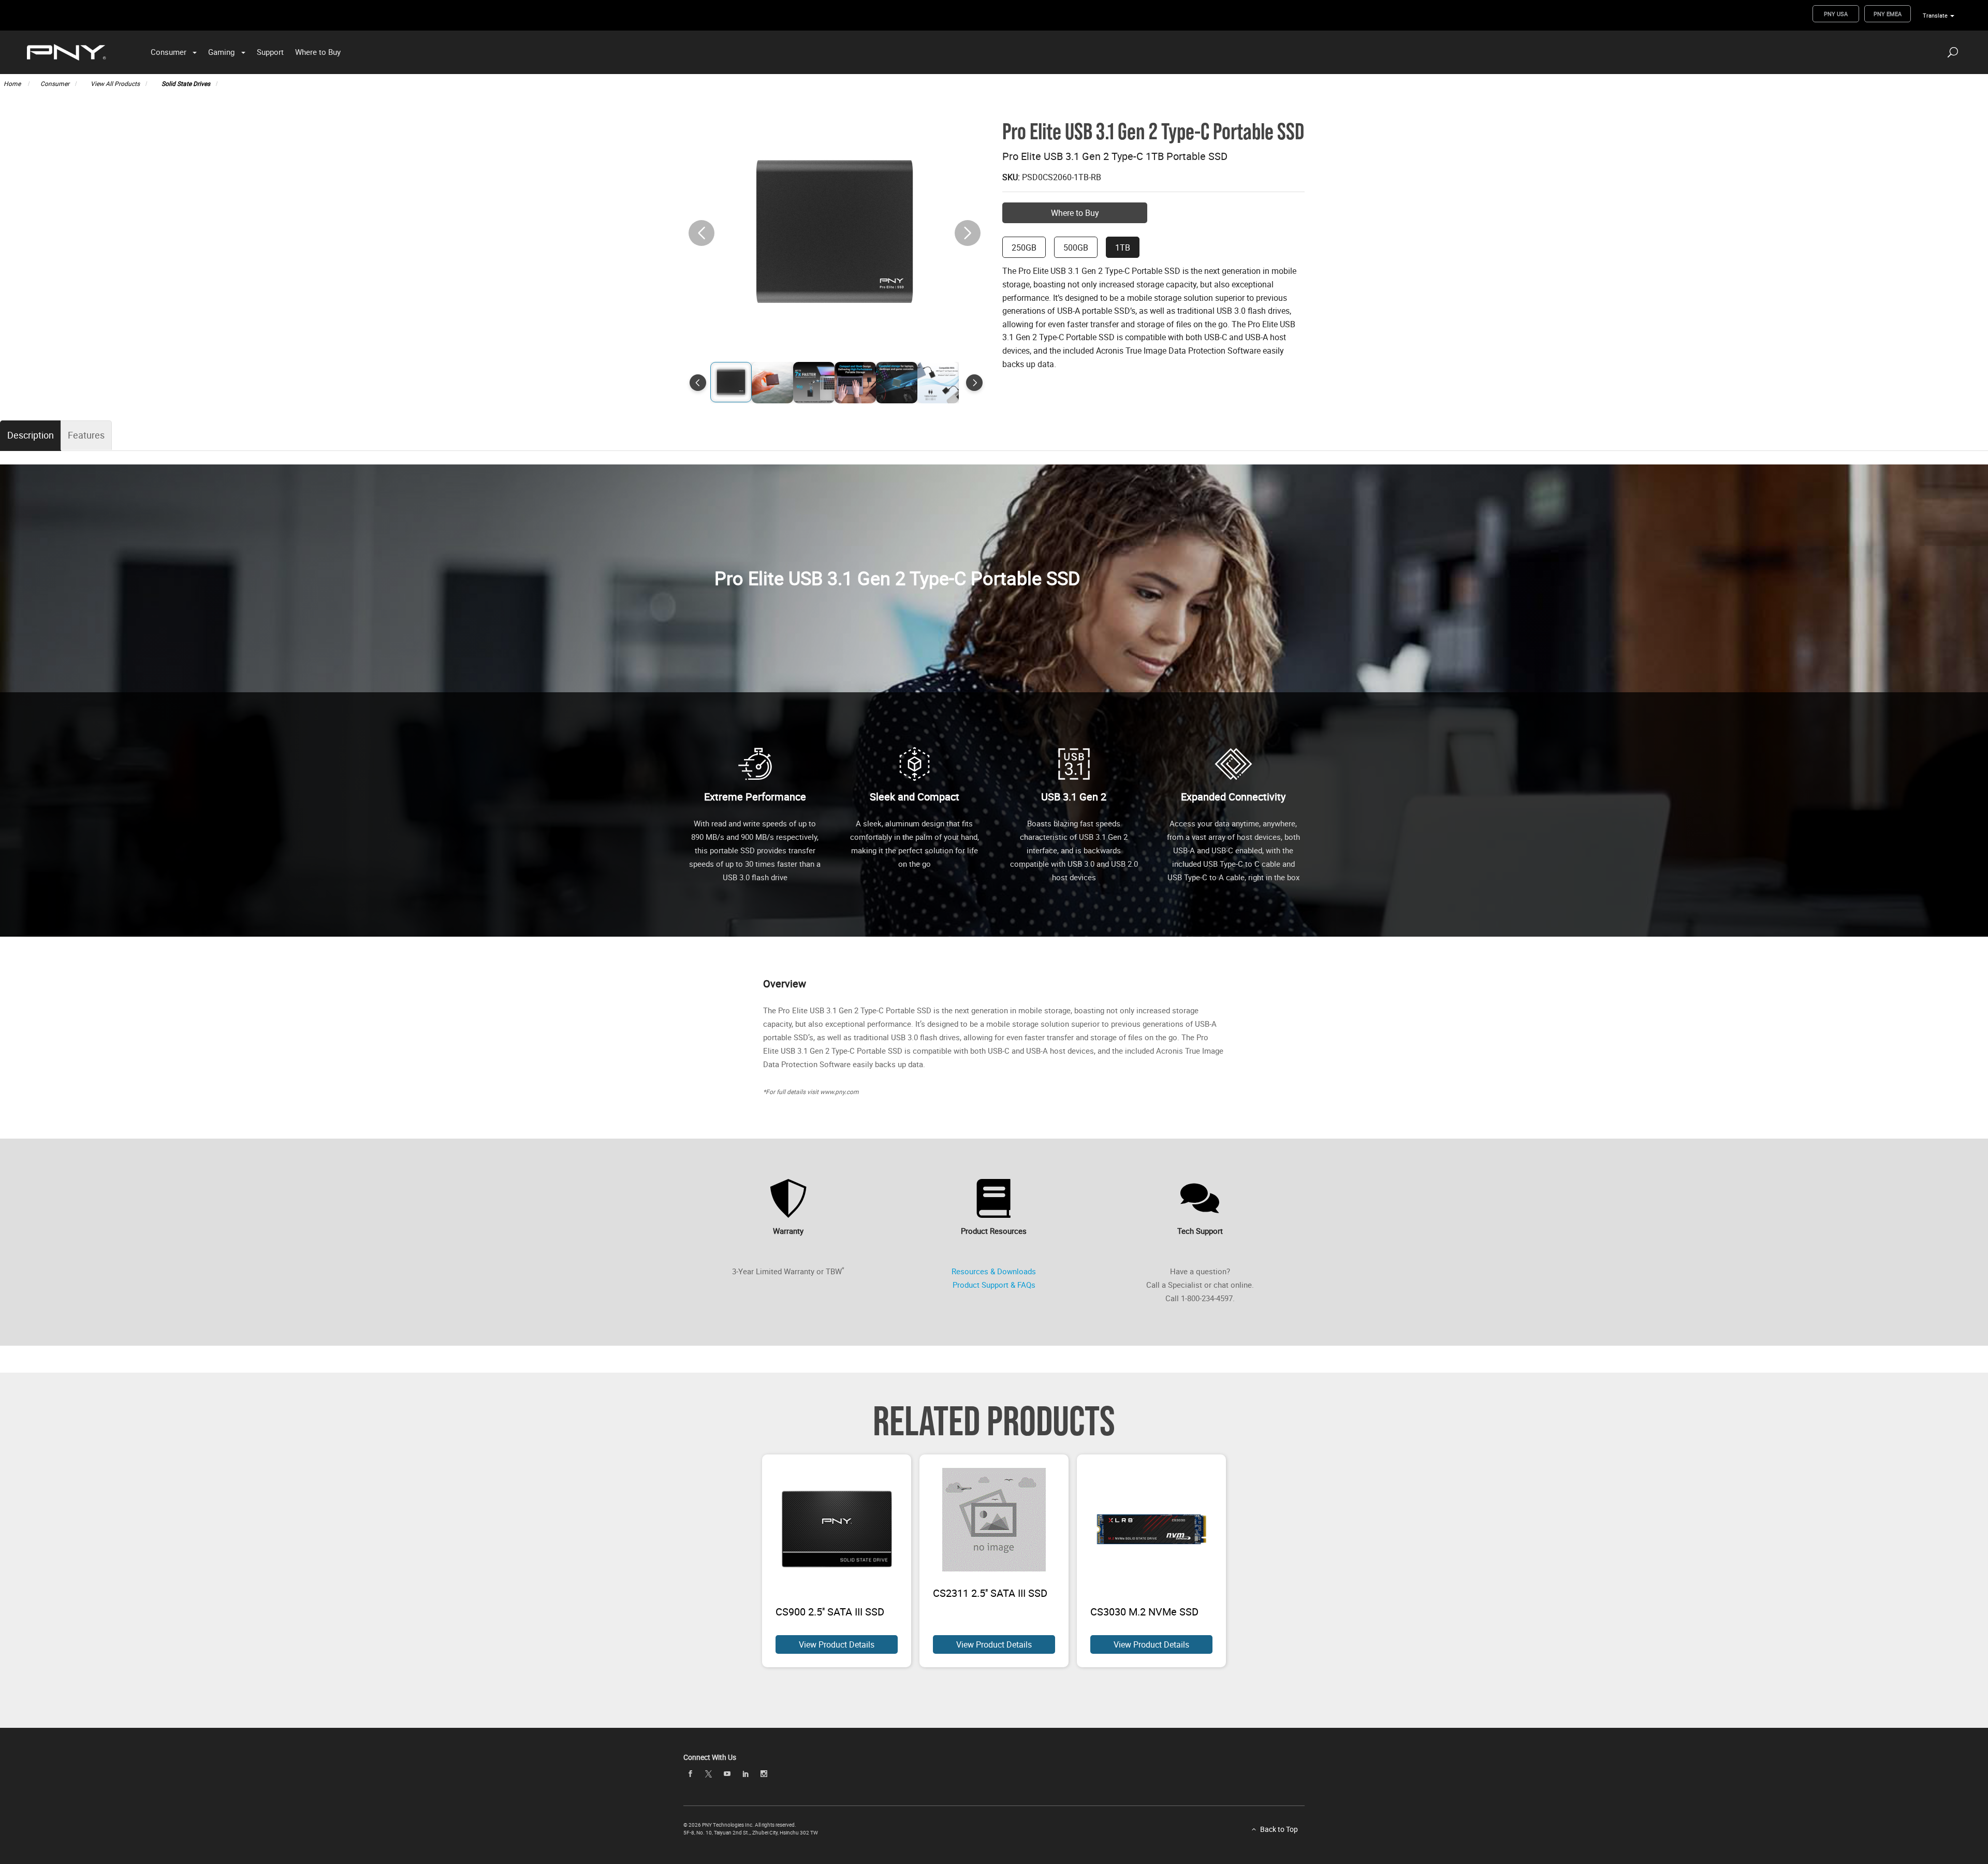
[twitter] (709, 1774)
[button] (968, 233)
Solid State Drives (186, 83)
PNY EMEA (1888, 14)
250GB (1024, 247)
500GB (1076, 247)
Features (86, 435)
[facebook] (690, 1774)
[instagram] (764, 1774)
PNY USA (1836, 14)
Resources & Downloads (994, 1271)
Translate (1935, 15)
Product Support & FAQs (994, 1285)
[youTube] (727, 1774)
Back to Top (1279, 1829)
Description (31, 435)
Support (270, 52)
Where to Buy (318, 52)
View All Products (115, 83)
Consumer (169, 52)
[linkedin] (745, 1774)
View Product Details (837, 1644)
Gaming (221, 52)
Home (13, 83)
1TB (1123, 247)
